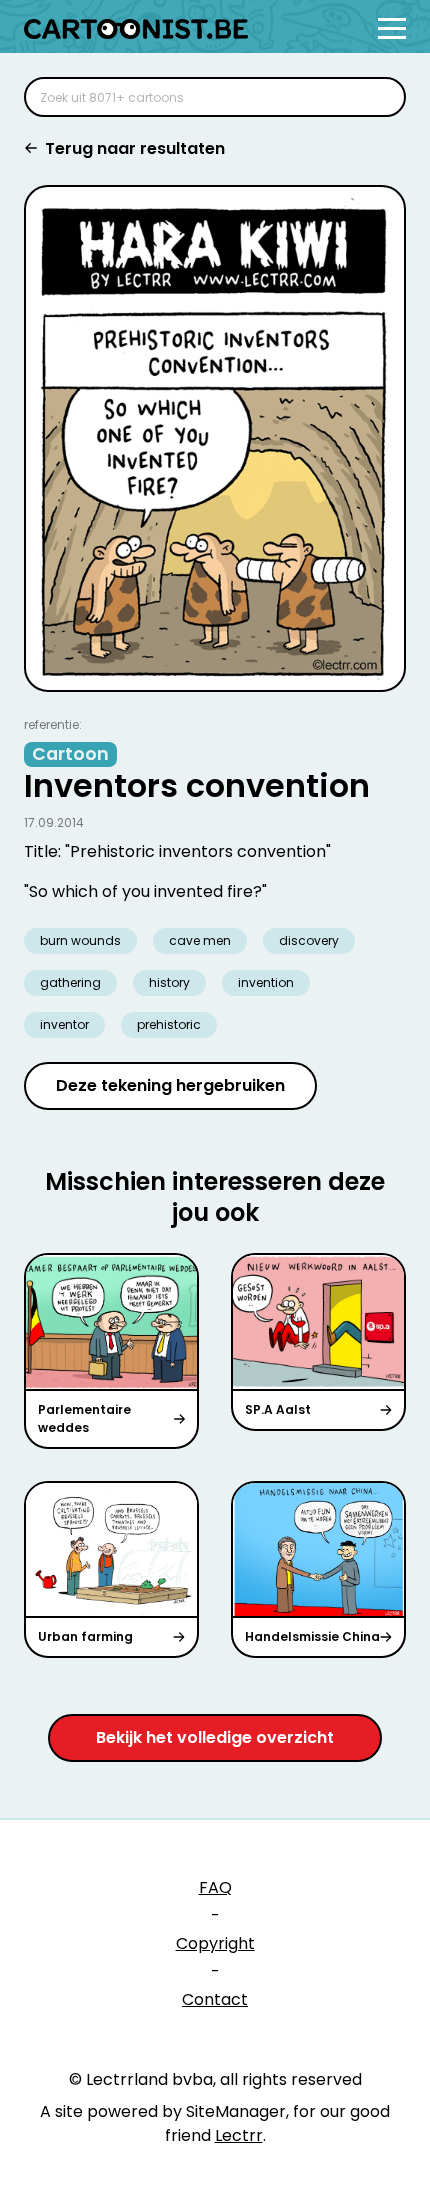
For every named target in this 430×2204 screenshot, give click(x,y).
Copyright (215, 1943)
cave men (200, 940)
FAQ (215, 1887)
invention (266, 982)
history (169, 982)
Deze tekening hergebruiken (170, 1085)
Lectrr (239, 2135)
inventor (64, 1024)
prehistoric (169, 1024)
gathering (70, 982)
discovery (309, 940)
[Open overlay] (392, 28)
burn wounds (80, 940)
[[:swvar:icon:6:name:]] (378, 97)
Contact (215, 1999)
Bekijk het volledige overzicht (215, 1737)
